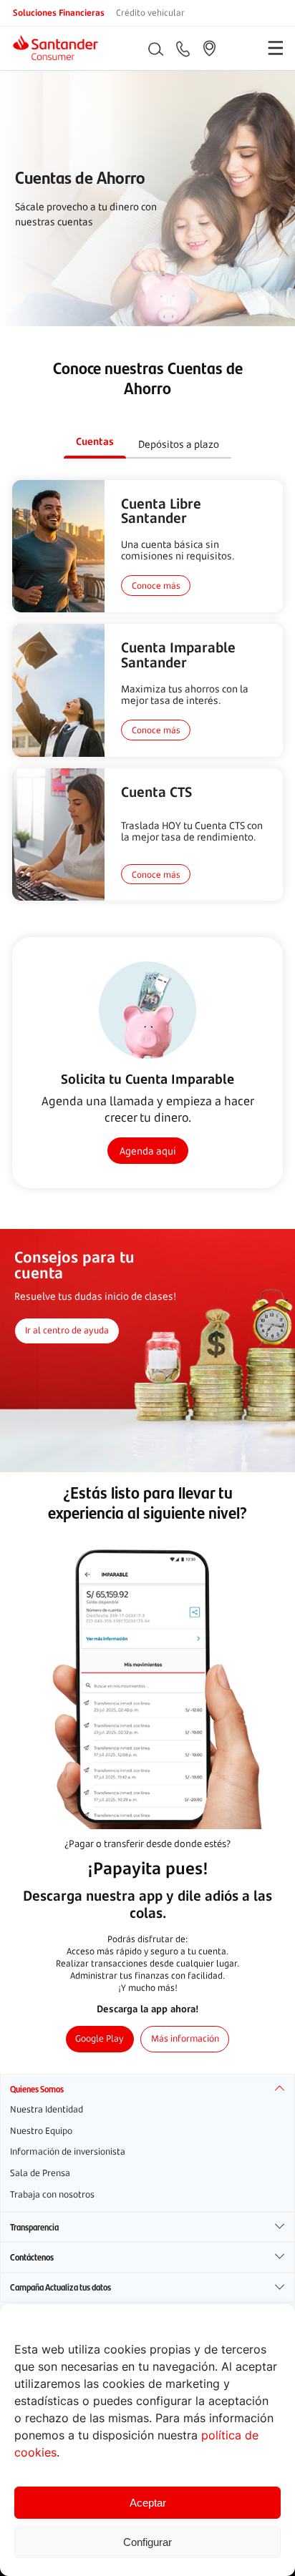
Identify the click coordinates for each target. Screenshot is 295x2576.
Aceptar (148, 2503)
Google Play (100, 2038)
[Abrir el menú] (275, 48)
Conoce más (156, 585)
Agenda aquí (148, 1151)
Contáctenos (32, 2257)
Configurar (147, 2542)
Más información (185, 2038)
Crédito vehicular (150, 12)
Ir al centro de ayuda (67, 1330)
